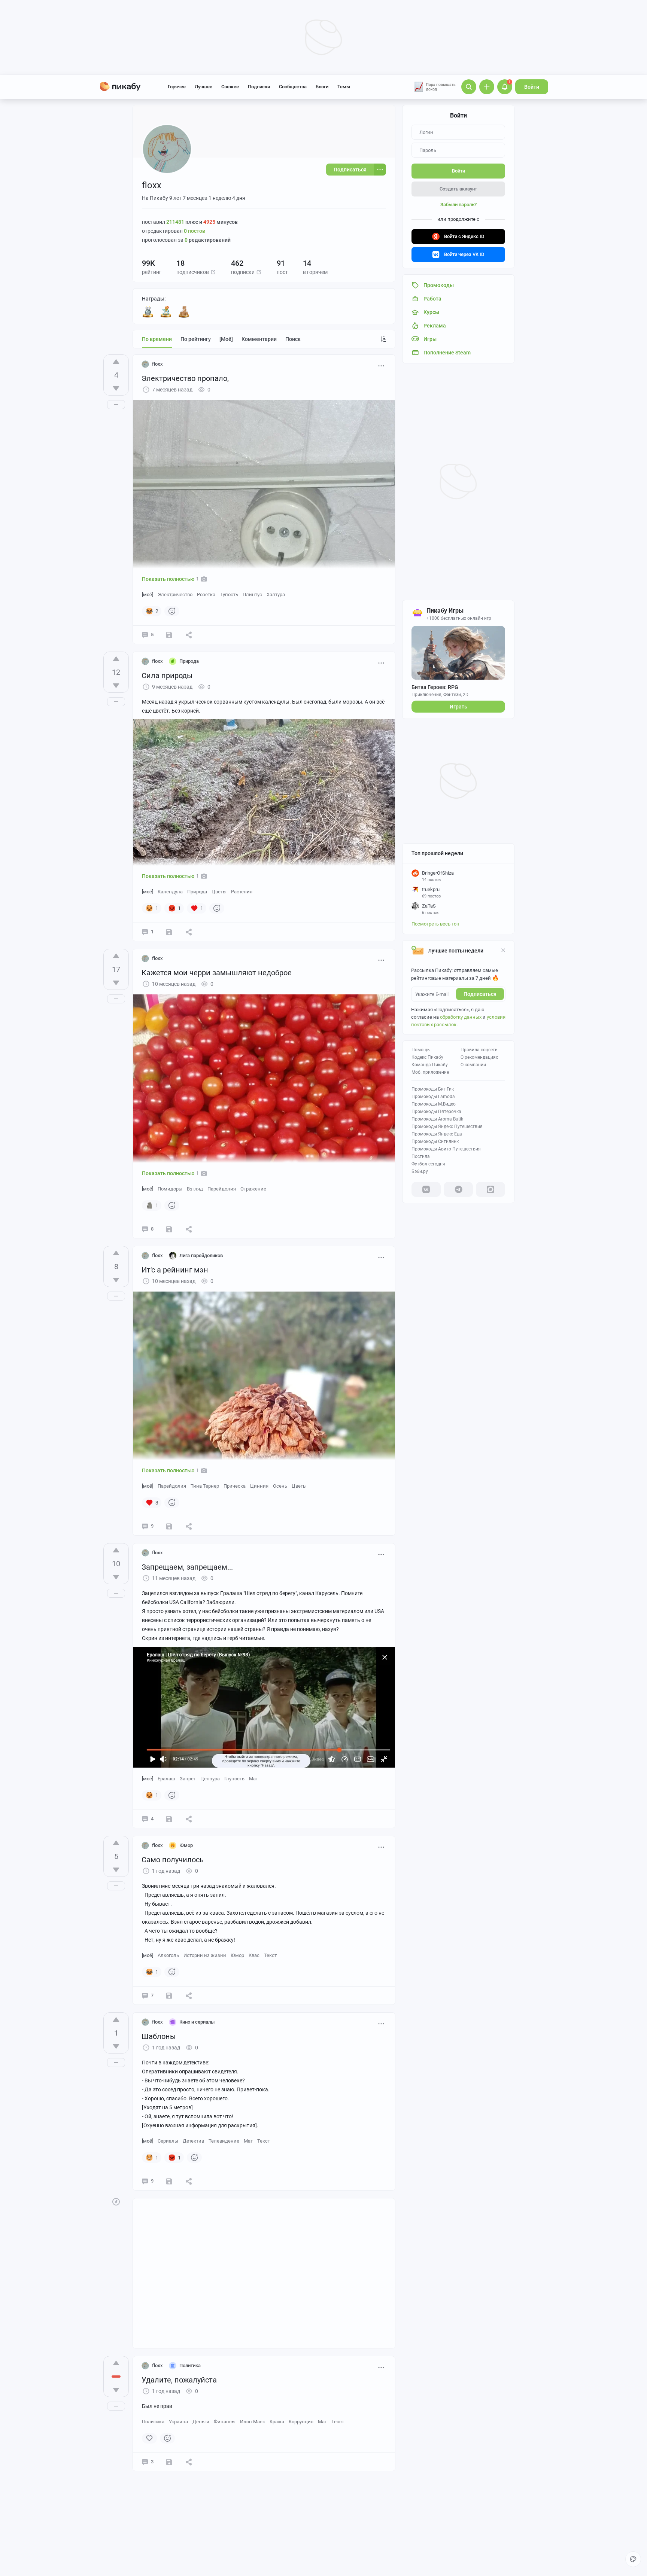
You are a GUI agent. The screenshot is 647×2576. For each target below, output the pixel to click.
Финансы (225, 2422)
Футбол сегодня (428, 1164)
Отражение (253, 1189)
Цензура (210, 1779)
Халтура (276, 595)
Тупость (229, 595)
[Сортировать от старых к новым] (383, 339)
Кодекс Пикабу (427, 1057)
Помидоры (170, 1189)
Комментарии (259, 339)
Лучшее (203, 87)
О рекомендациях (479, 1057)
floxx (157, 364)
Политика (153, 2422)
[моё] (226, 339)
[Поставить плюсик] (116, 362)
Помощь (421, 1050)
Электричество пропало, (185, 378)
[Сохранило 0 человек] (169, 635)
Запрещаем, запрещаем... (187, 1567)
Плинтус (252, 595)
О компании (473, 1065)
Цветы (219, 892)
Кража (277, 2422)
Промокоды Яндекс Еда (437, 1134)
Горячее (177, 87)
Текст (270, 1955)
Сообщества (293, 87)
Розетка (206, 595)
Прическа (235, 1486)
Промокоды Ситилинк (435, 1141)
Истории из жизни (205, 1955)
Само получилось (173, 1860)
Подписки (259, 87)
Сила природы (167, 676)
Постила (421, 1156)
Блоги (322, 87)
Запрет (188, 1779)
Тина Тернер (205, 1486)
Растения (242, 892)
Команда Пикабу (430, 1065)
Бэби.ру (420, 1171)
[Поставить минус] (116, 388)
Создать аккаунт (458, 189)
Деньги (201, 2422)
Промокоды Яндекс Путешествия (447, 1127)
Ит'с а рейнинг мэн (175, 1270)
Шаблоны (159, 2036)
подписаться (480, 994)
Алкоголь (168, 1955)
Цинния (259, 1486)
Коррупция (301, 2422)
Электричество (175, 595)
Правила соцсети (479, 1050)
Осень (280, 1486)
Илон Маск (253, 2422)
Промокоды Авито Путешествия (446, 1149)
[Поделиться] (189, 635)
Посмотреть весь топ (435, 924)
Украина (178, 2422)
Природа (197, 892)
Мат (253, 1779)
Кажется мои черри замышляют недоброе (217, 973)
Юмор (237, 1955)
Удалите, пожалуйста (179, 2380)
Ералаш (166, 1779)
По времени (157, 339)
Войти (532, 87)
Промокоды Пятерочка (436, 1112)
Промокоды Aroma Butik (437, 1119)
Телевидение (224, 2141)
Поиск (293, 339)
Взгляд (195, 1189)
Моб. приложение (430, 1072)
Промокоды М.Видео (434, 1104)
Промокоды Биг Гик (433, 1089)
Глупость (234, 1779)
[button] (213, 272)
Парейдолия (222, 1189)
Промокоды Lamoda (433, 1097)
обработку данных (461, 1017)
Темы (344, 87)
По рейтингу (196, 339)
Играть (458, 707)
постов (195, 231)
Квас (254, 1955)
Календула (170, 892)
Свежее (230, 87)
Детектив (193, 2141)
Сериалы (168, 2141)
